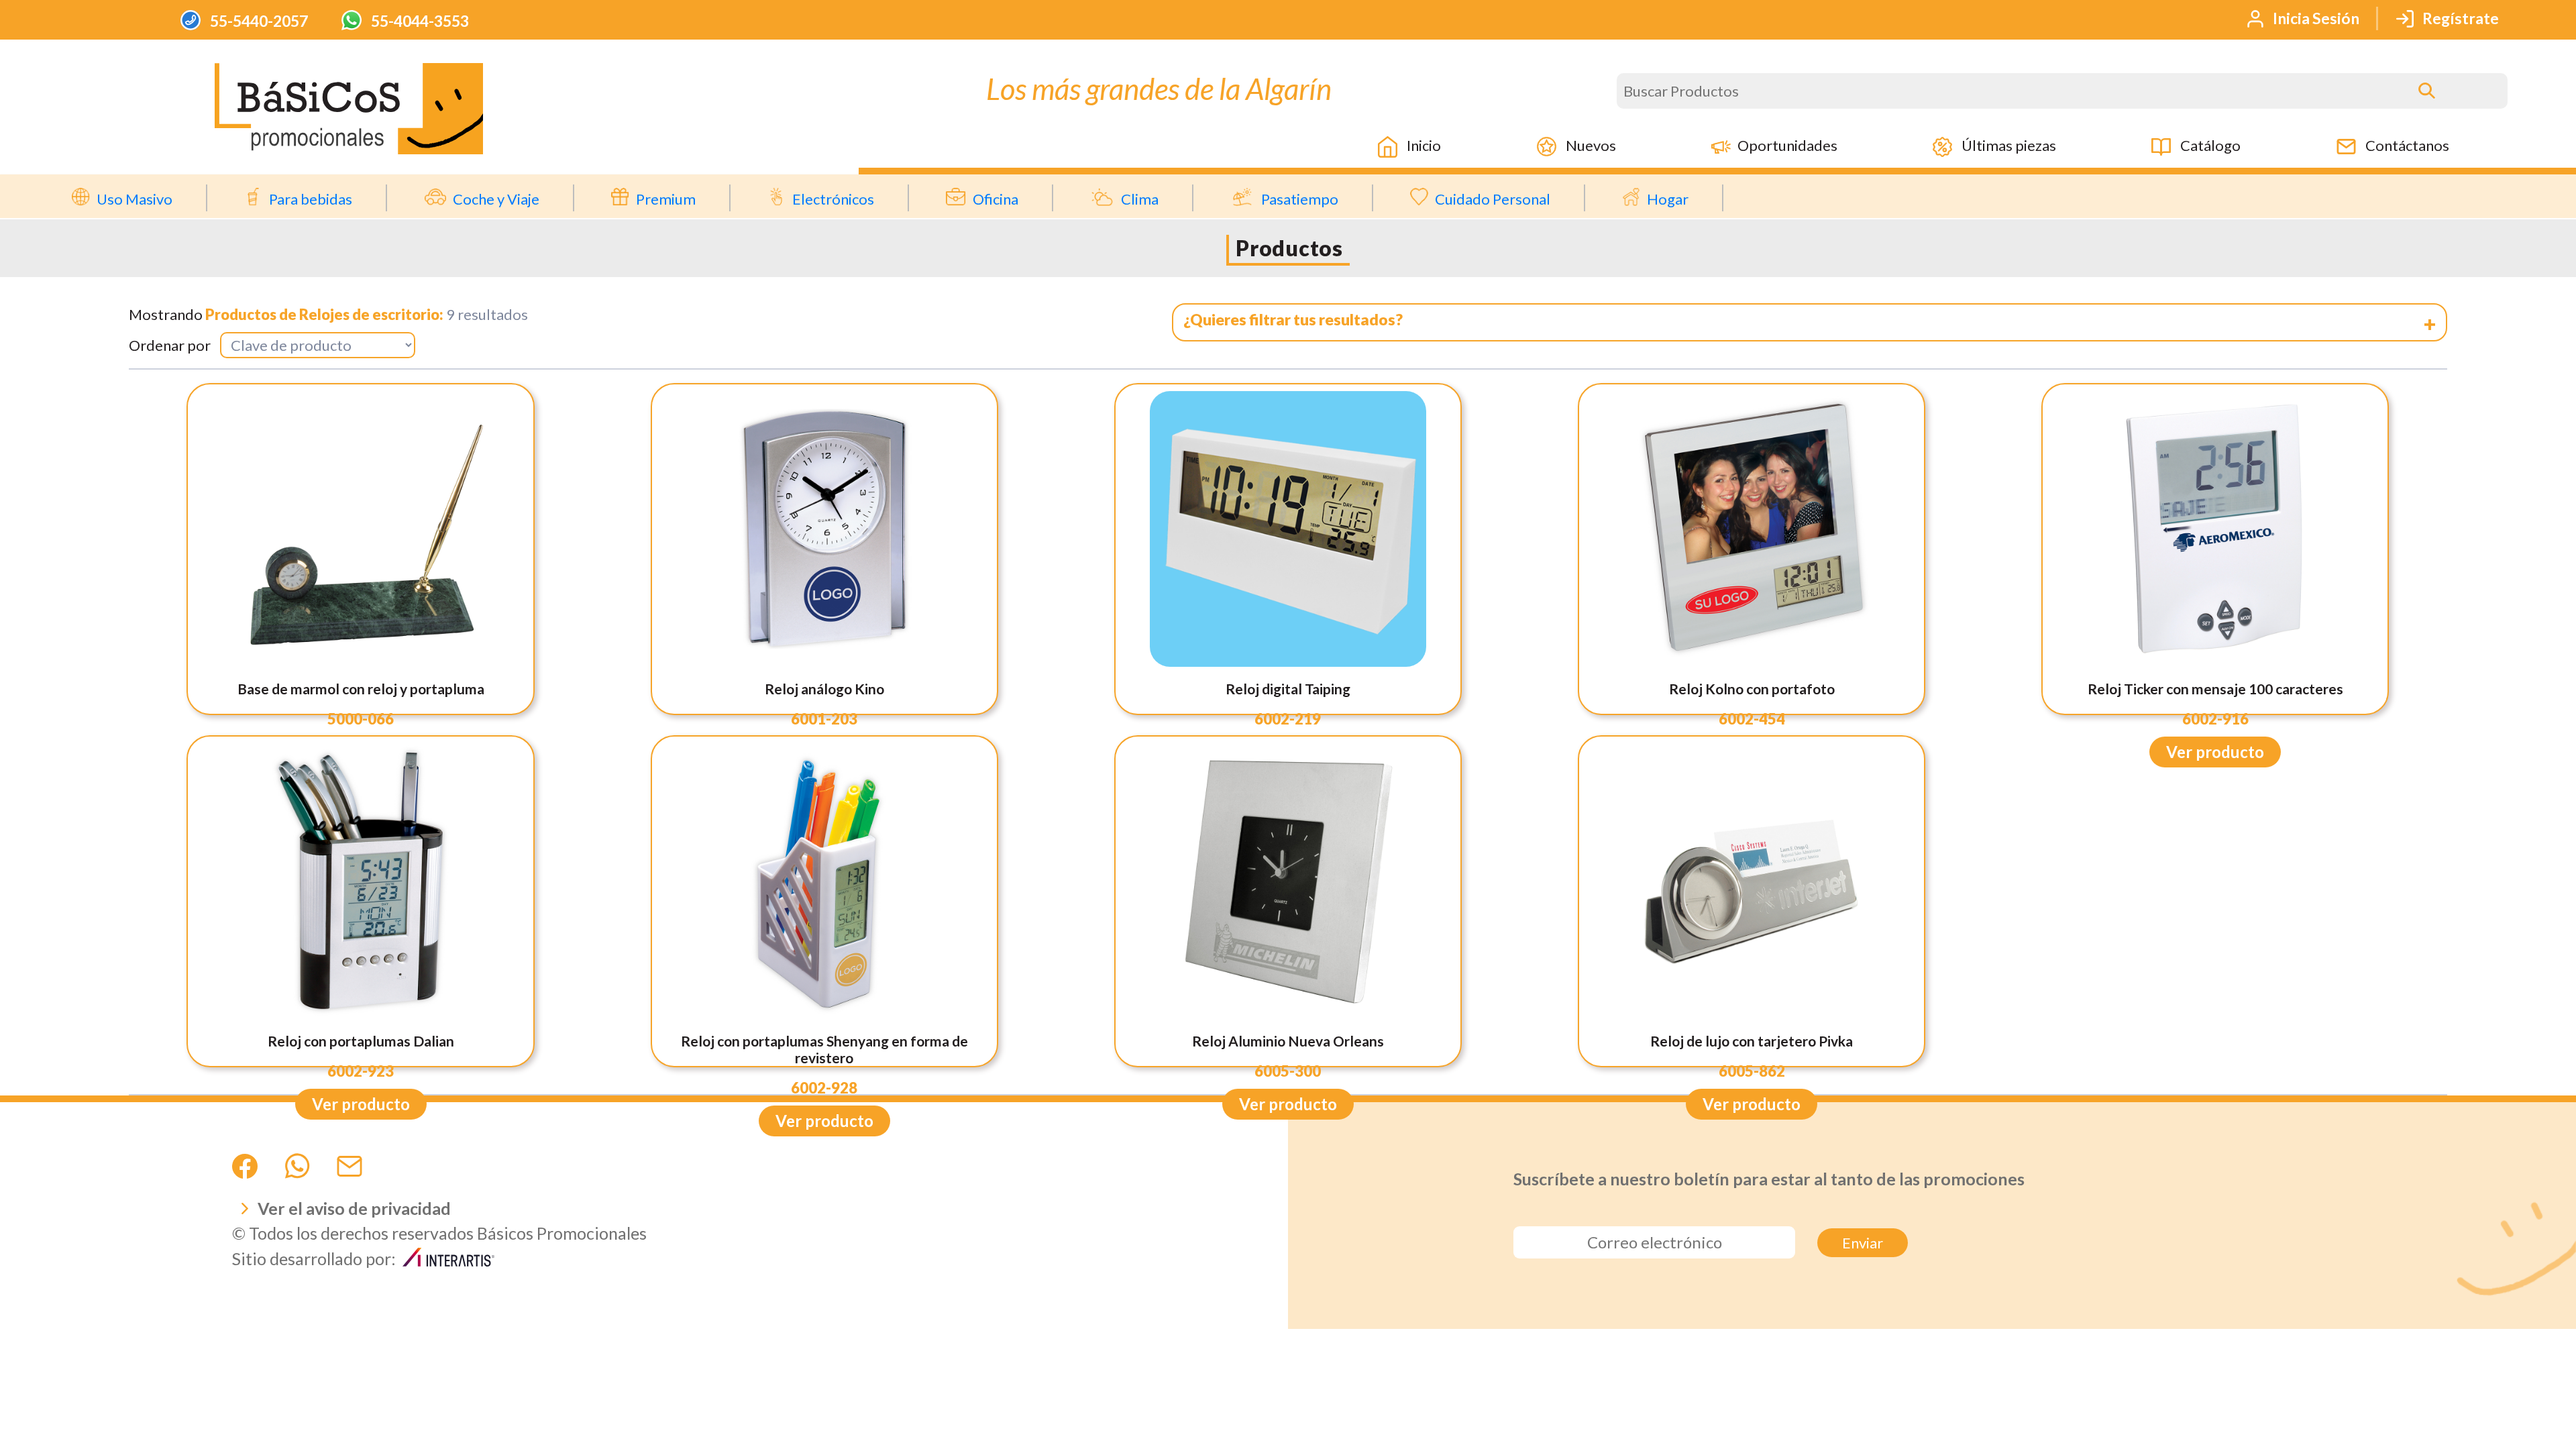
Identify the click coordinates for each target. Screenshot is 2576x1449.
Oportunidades (1787, 145)
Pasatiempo (1300, 199)
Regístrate (2459, 18)
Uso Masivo (135, 199)
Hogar (1668, 199)
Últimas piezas (2007, 145)
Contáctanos (2406, 145)
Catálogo (2209, 145)
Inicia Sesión (2315, 18)
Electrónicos (833, 199)
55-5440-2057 (258, 21)
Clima (1140, 199)
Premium (666, 199)
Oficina (996, 199)
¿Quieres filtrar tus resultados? (1293, 319)
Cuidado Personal (1493, 199)
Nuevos (1590, 145)
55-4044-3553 (419, 21)
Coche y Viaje (496, 199)
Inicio (1423, 145)
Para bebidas (311, 199)
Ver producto (2215, 752)
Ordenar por (170, 345)
